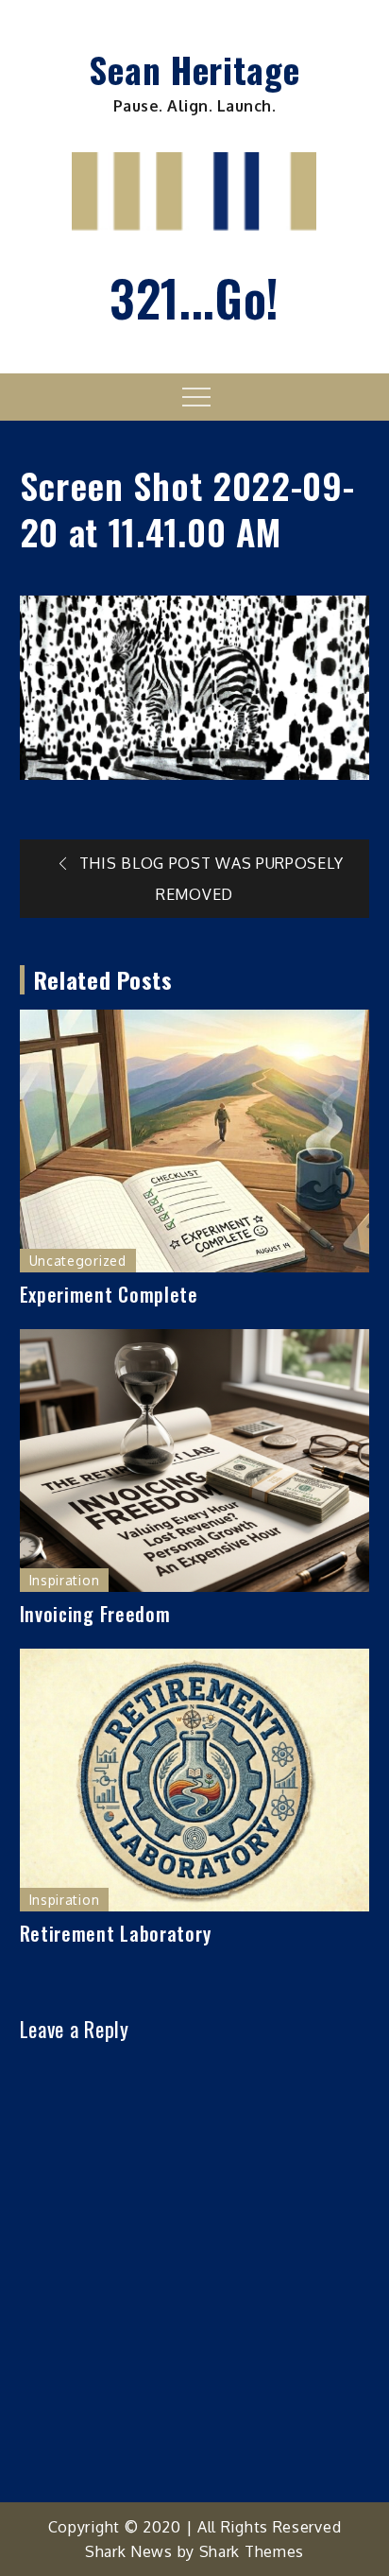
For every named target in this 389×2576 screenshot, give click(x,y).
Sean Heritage (194, 69)
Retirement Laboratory (116, 1933)
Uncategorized (78, 1261)
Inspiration (65, 1580)
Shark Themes (252, 2551)
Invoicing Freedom (95, 1614)
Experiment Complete (109, 1294)
